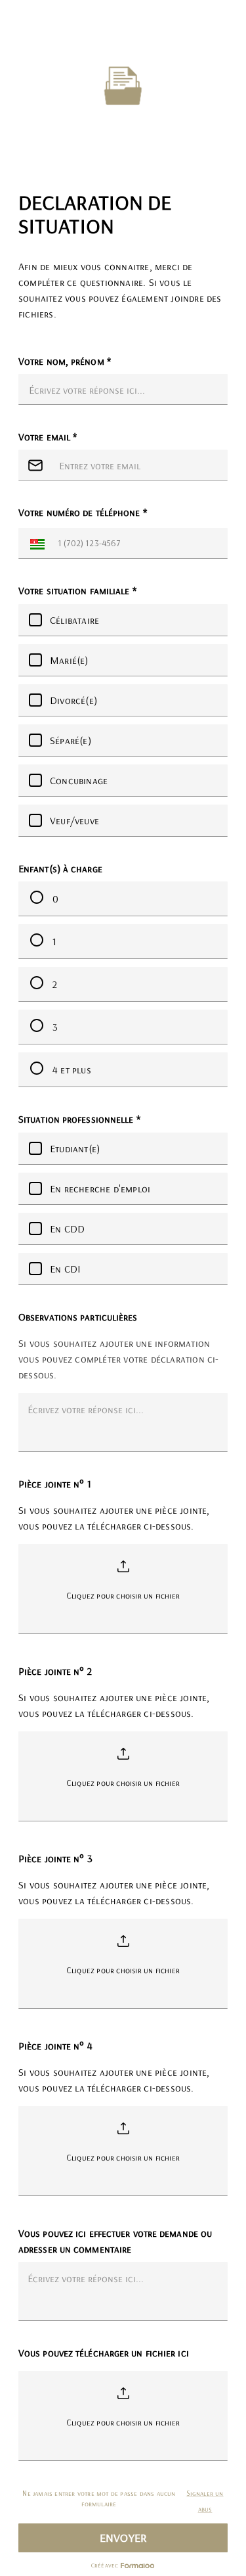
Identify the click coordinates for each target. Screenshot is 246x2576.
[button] (34, 543)
